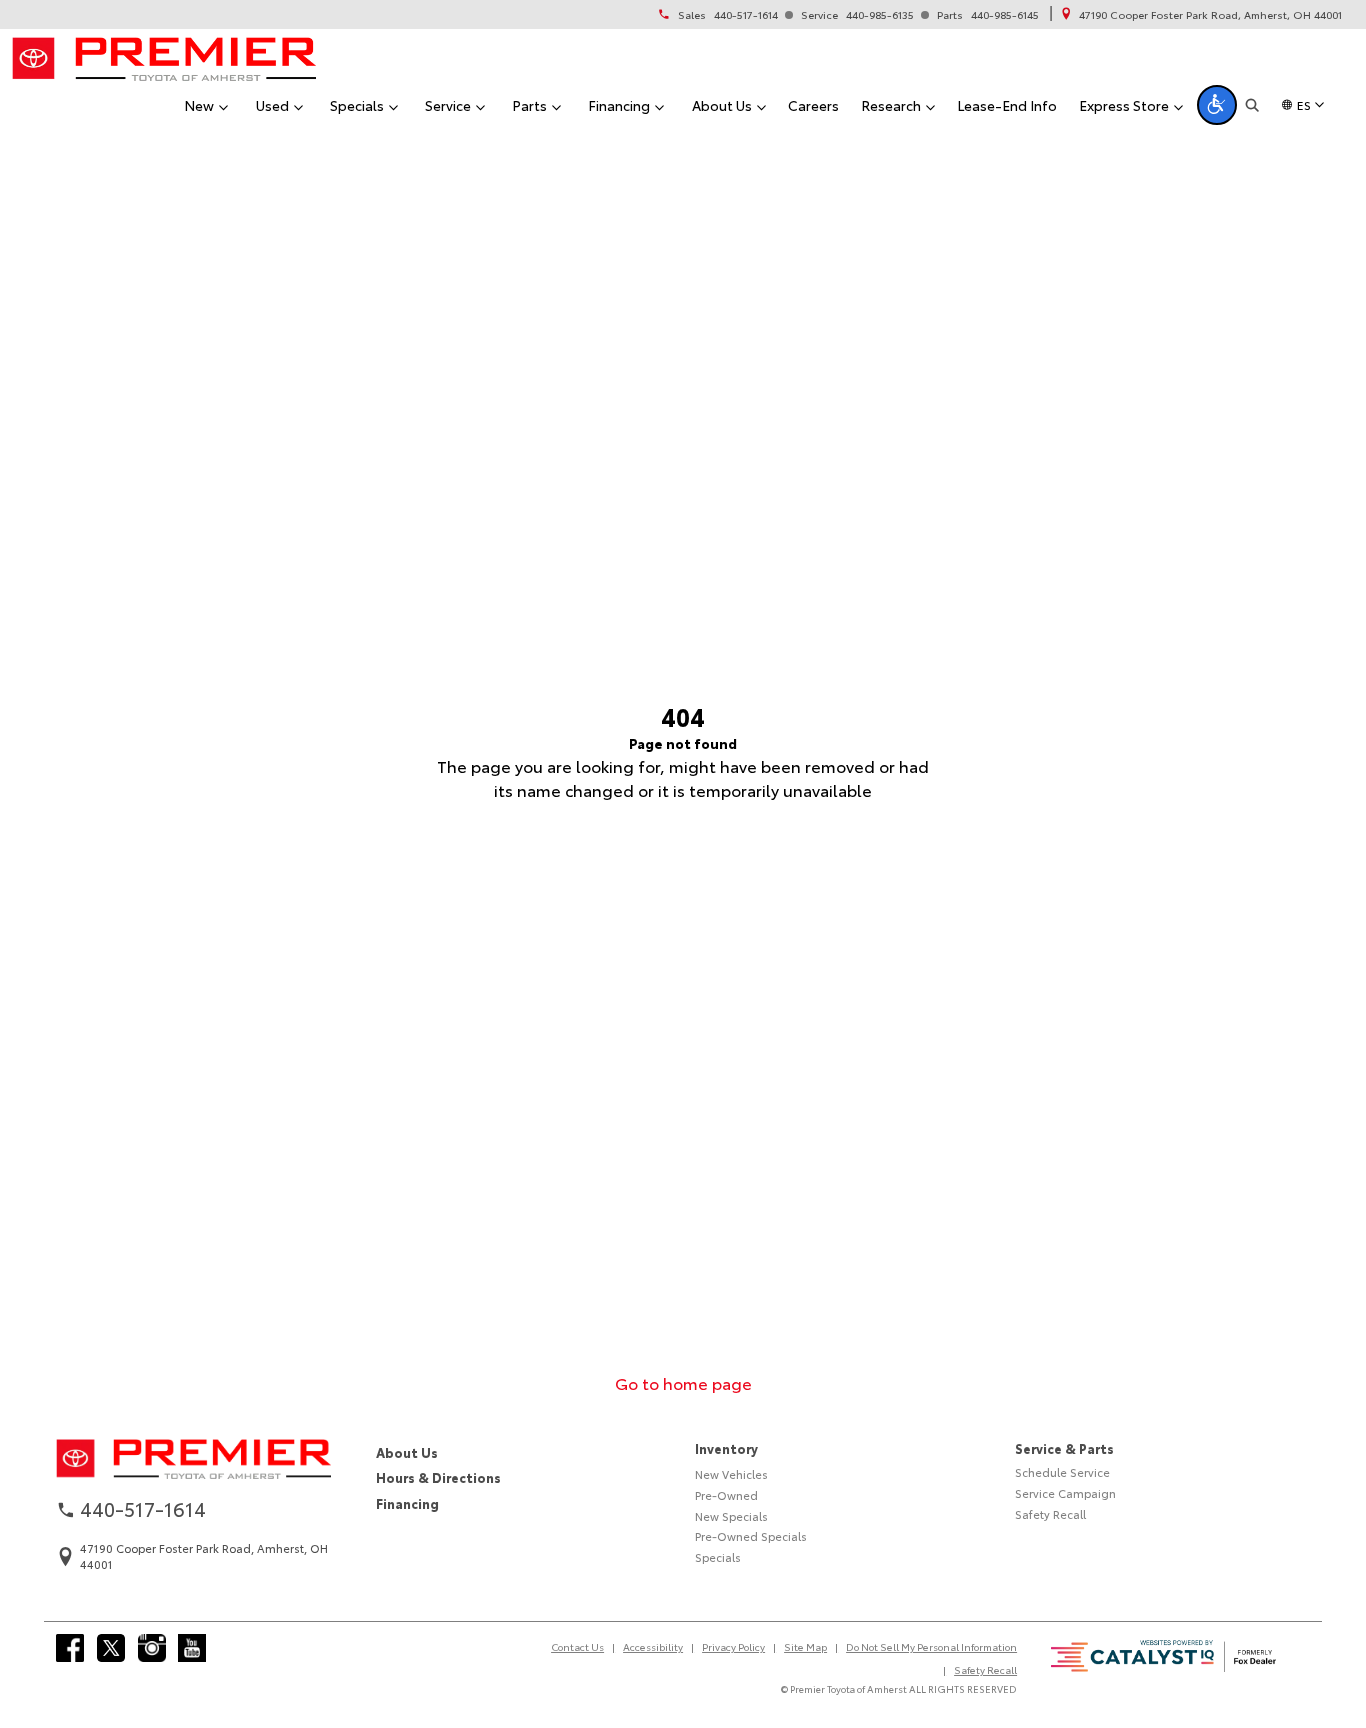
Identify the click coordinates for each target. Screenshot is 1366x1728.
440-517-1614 (746, 15)
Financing (407, 1503)
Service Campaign (1065, 1493)
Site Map (805, 1646)
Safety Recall (1050, 1514)
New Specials (731, 1516)
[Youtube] (192, 1648)
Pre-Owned (726, 1495)
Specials (718, 1557)
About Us (407, 1452)
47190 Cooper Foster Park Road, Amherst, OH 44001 (1210, 15)
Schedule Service (1062, 1472)
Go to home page (683, 1382)
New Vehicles (731, 1474)
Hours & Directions (438, 1477)
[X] (111, 1648)
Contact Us (577, 1646)
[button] (1217, 105)
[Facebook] (70, 1648)
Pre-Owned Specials (751, 1536)
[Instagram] (152, 1648)
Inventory (726, 1448)
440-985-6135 (880, 15)
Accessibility (653, 1646)
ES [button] (1304, 104)
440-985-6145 (1005, 15)
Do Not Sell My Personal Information (931, 1646)
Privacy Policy (733, 1646)
